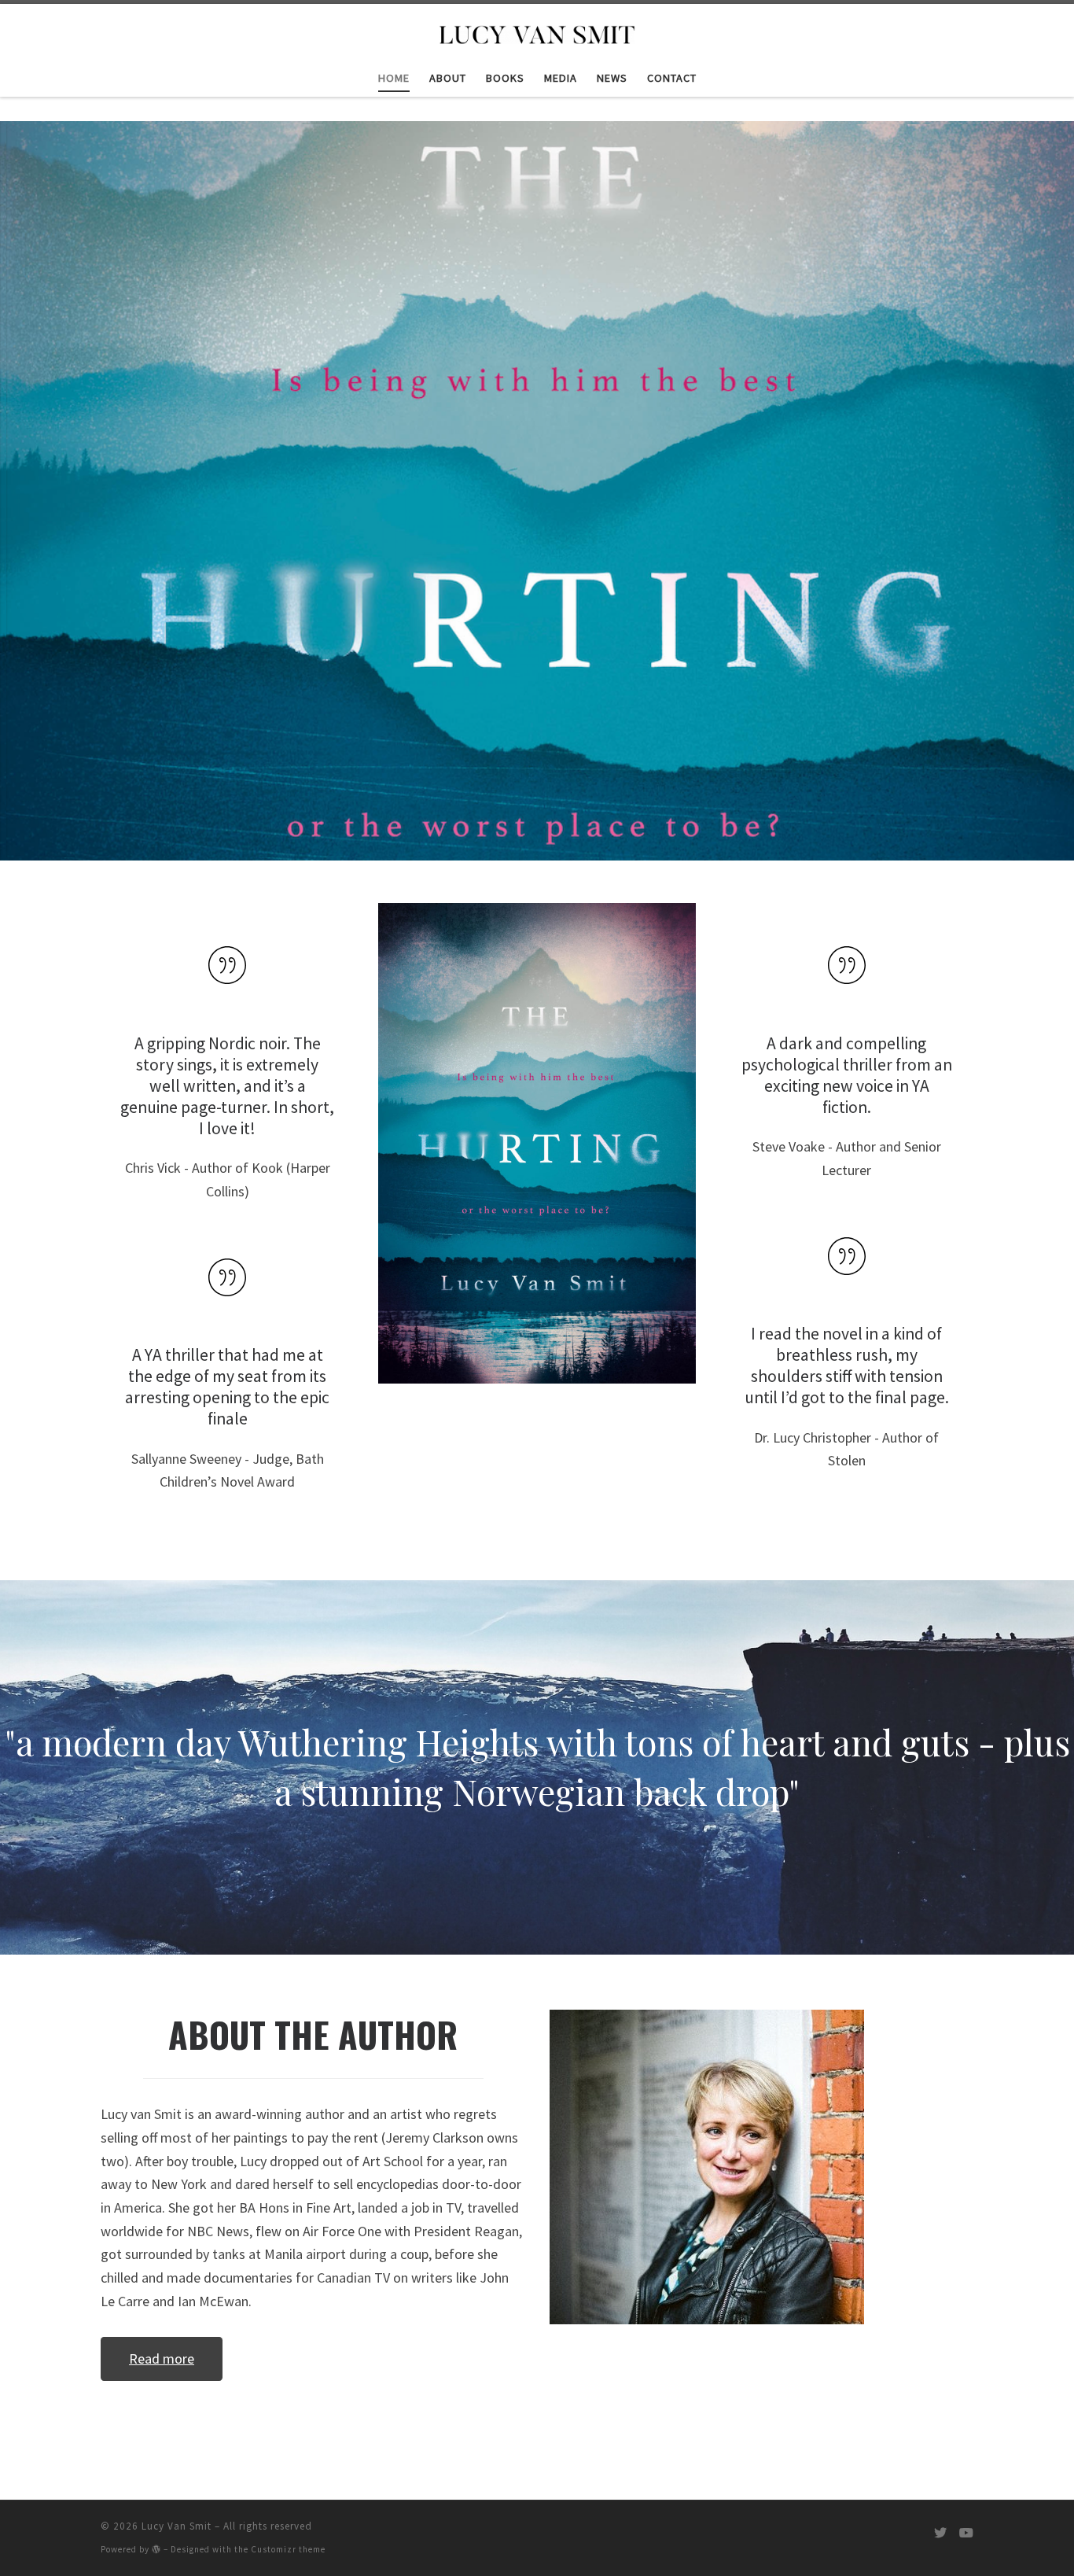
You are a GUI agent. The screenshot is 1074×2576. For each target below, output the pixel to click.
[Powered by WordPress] (156, 2549)
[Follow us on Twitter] (940, 2533)
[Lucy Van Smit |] (537, 31)
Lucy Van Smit (177, 2526)
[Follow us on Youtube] (966, 2533)
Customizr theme (288, 2549)
